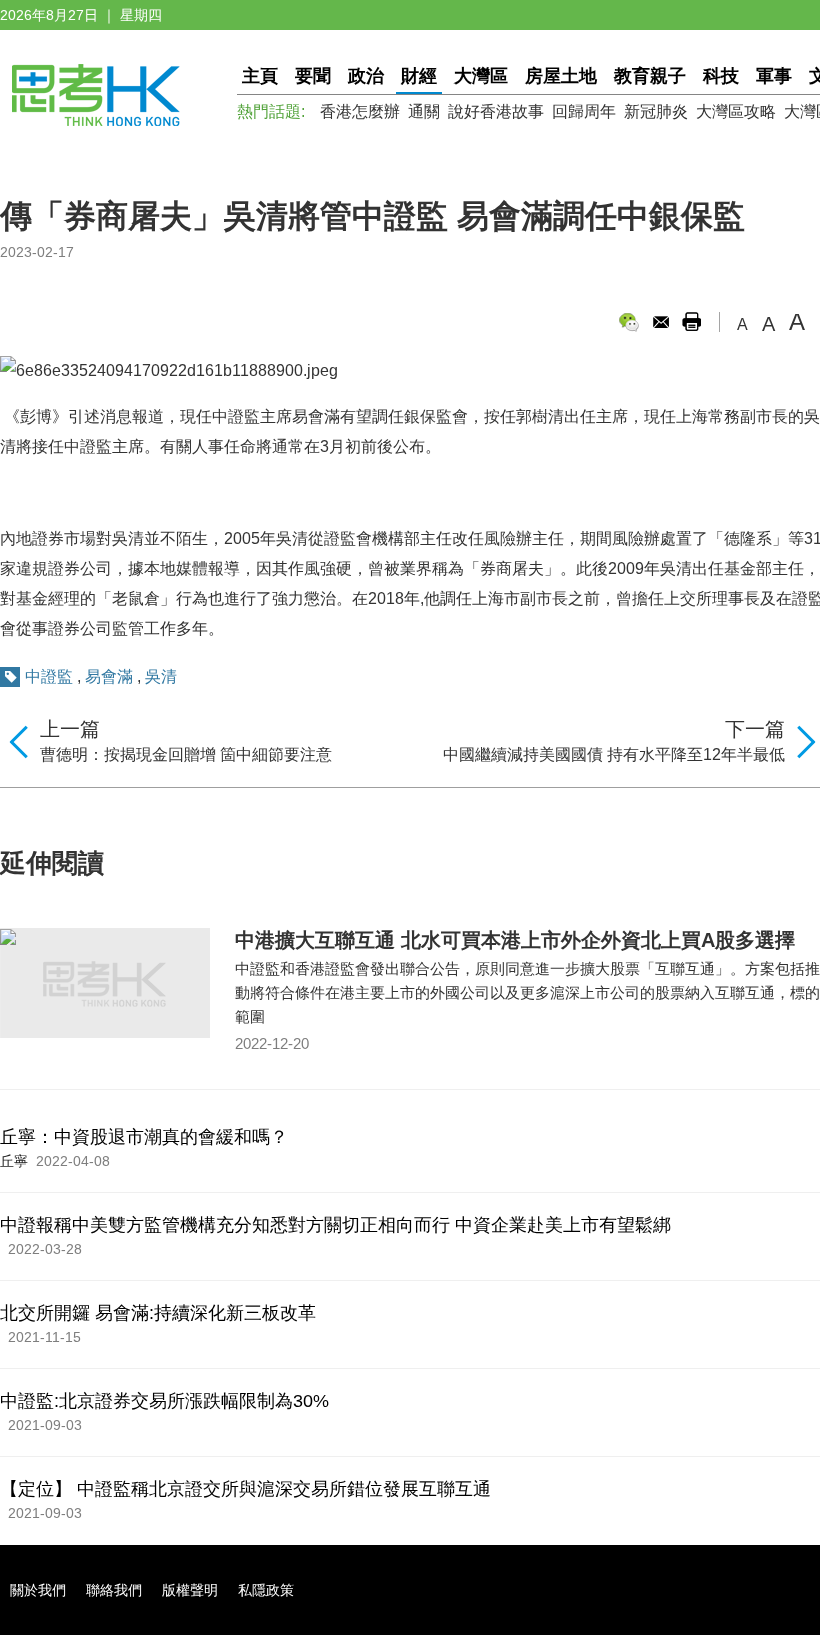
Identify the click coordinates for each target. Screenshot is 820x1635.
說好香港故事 (496, 111)
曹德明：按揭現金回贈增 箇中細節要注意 (186, 754)
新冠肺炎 (656, 111)
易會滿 (109, 676)
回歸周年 (584, 111)
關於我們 (38, 1590)
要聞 (313, 76)
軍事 (774, 76)
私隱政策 (266, 1590)
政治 (366, 76)
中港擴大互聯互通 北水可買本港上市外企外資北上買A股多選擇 (515, 940)
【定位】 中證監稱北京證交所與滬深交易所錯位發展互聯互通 (245, 1489)
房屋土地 (561, 76)
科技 (721, 76)
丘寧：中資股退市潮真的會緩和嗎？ (144, 1137)
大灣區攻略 (736, 111)
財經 (419, 76)
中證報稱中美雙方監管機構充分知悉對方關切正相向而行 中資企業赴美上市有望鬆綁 (335, 1225)
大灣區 (481, 76)
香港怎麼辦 (360, 111)
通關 (424, 111)
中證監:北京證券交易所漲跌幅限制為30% (164, 1401)
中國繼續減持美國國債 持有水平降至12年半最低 (614, 754)
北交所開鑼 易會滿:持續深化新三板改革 (158, 1313)
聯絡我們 (114, 1590)
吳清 (161, 676)
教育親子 (650, 76)
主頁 (260, 76)
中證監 (49, 676)
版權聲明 (190, 1590)
